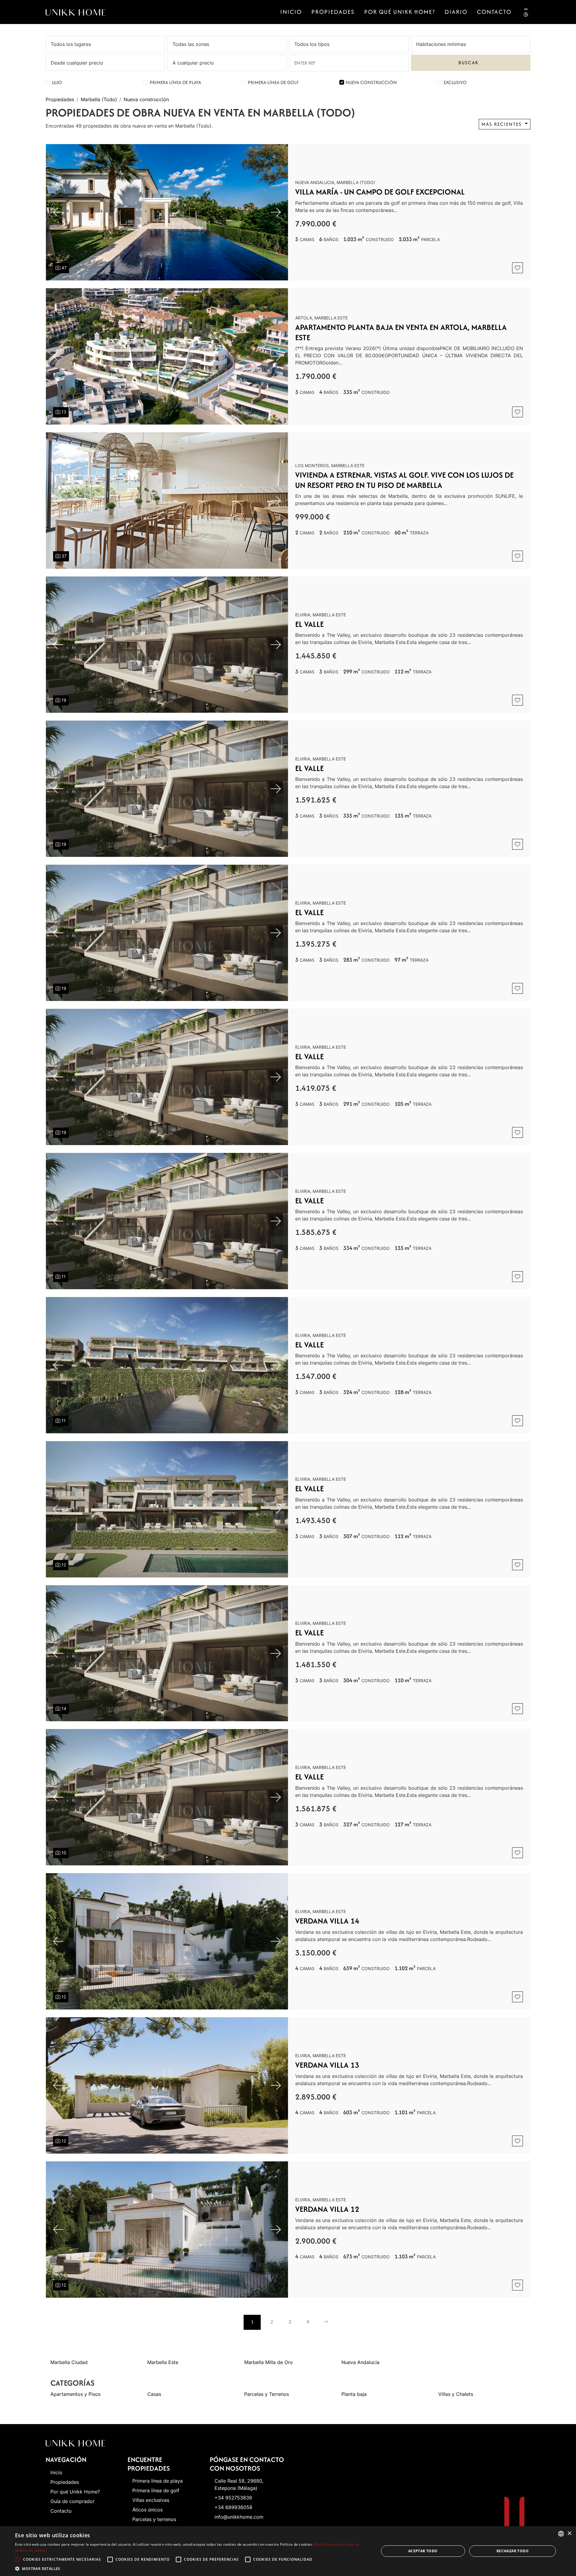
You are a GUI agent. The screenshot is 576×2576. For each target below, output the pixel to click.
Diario (456, 12)
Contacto (494, 12)
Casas (154, 2394)
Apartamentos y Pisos (75, 2394)
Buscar (468, 63)
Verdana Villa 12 (327, 2209)
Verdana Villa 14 (327, 1921)
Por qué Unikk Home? (400, 12)
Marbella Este (163, 2362)
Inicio (291, 12)
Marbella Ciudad (69, 2362)
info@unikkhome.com (239, 2517)
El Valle (309, 624)
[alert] (288, 2551)
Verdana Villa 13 (327, 2065)
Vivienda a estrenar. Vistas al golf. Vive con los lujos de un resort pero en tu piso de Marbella (404, 480)
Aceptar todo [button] (423, 2551)
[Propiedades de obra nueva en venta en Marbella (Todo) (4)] (326, 2322)
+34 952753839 (233, 2498)
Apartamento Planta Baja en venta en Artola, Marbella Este (401, 332)
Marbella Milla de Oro (268, 2362)
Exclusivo (455, 82)
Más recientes (502, 124)
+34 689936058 (233, 2507)
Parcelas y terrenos (154, 2519)
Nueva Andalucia (360, 2362)
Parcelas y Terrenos (267, 2394)
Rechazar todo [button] (513, 2551)
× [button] (569, 2534)
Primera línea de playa (175, 82)
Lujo (57, 82)
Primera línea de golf (273, 82)
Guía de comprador (72, 2501)
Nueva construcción (371, 82)
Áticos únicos (147, 2510)
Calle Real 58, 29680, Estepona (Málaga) (239, 2484)
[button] (192, 2568)
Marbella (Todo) (99, 99)
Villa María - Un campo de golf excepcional (380, 192)
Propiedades (333, 12)
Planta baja (354, 2394)
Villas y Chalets (456, 2394)
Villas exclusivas (151, 2500)
